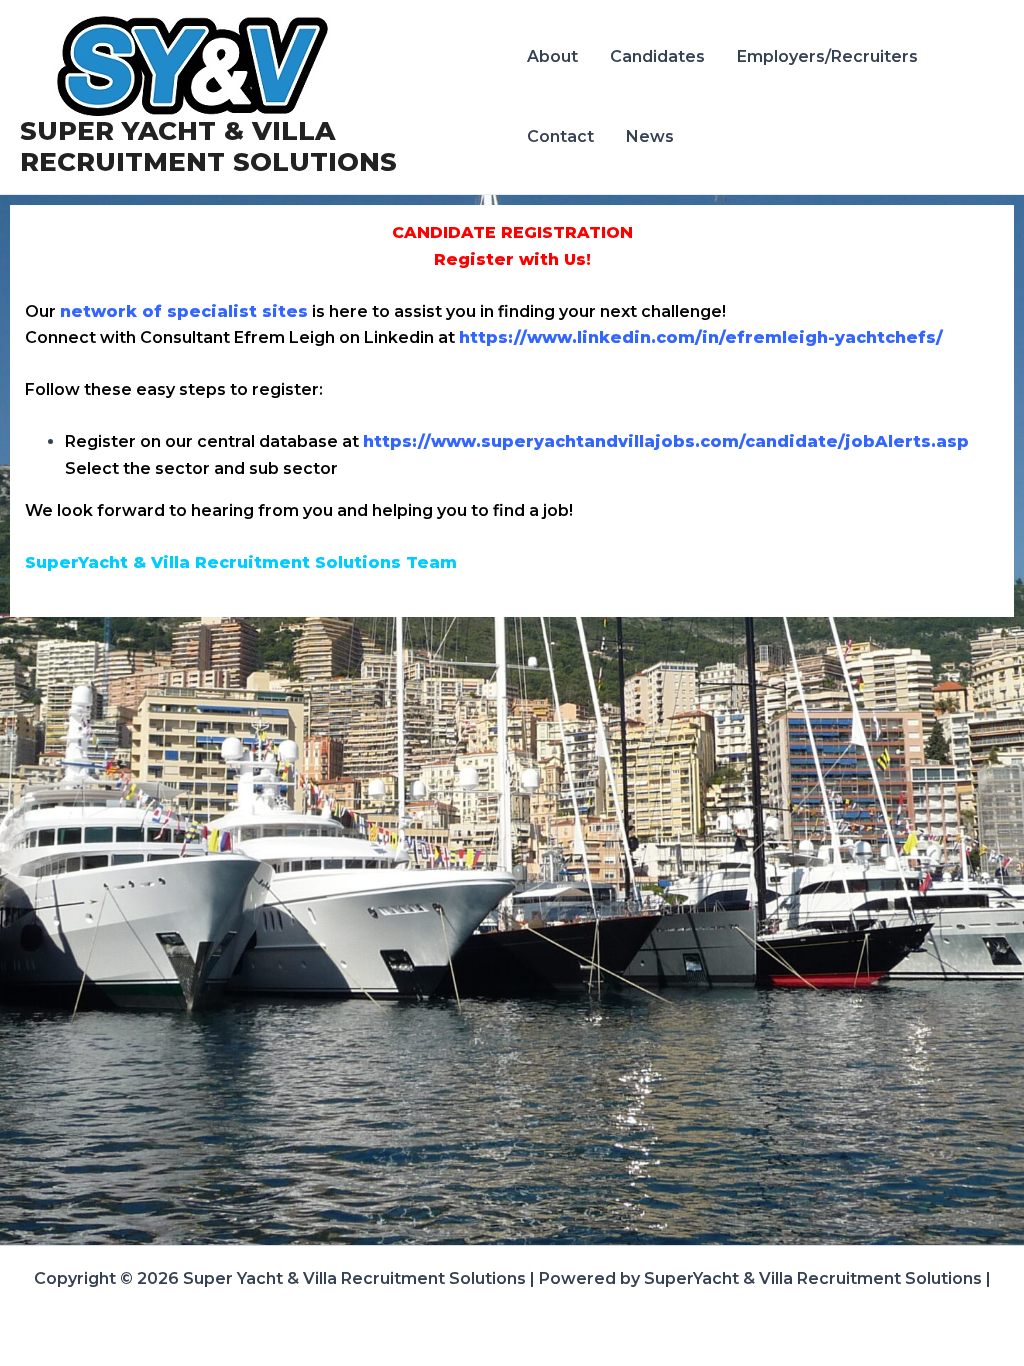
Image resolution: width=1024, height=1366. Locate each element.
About (552, 56)
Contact (560, 136)
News (650, 136)
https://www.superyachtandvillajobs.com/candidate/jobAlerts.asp (666, 441)
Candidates (657, 56)
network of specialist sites (184, 311)
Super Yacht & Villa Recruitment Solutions (208, 146)
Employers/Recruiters (827, 56)
